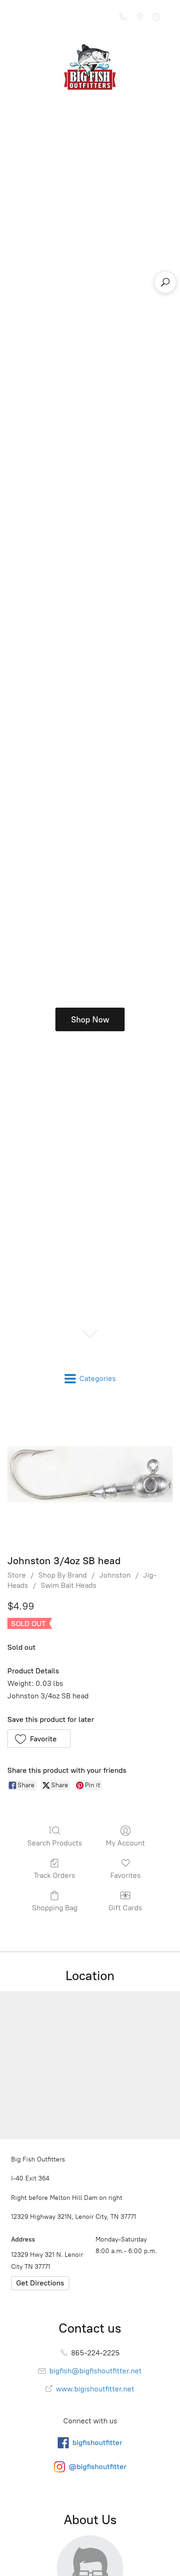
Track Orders (54, 1875)
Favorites (126, 1875)
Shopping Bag (55, 1908)
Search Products (55, 1843)
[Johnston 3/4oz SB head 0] (90, 1474)
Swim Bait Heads (69, 1585)
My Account (125, 1843)
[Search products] (165, 282)
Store (17, 1575)
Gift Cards (125, 1908)
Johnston (115, 1575)
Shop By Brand (63, 1575)
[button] (39, 1739)
